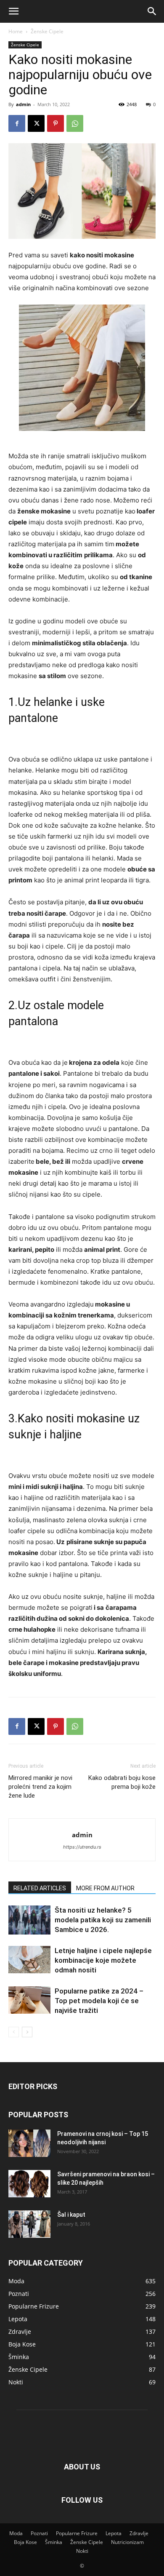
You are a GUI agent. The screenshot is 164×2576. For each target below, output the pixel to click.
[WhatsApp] (75, 123)
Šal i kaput (71, 2215)
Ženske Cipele (47, 31)
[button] (13, 11)
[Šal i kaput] (29, 2224)
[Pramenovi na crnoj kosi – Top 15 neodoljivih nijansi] (29, 2143)
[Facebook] (17, 123)
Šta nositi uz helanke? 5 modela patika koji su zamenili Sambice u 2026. (103, 1920)
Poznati (39, 2533)
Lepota (114, 2533)
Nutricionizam (127, 2542)
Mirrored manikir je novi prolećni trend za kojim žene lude (40, 1787)
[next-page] (27, 2032)
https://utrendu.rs (82, 1847)
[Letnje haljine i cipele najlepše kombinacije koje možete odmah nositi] (29, 1960)
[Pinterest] (56, 123)
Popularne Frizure (77, 2533)
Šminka (54, 2542)
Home (16, 31)
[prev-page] (14, 2032)
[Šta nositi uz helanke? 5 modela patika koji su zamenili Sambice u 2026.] (29, 1920)
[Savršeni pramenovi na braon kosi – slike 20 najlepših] (29, 2184)
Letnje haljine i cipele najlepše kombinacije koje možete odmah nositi (103, 1960)
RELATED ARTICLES (40, 1888)
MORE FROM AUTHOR (105, 1888)
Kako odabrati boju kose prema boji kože (122, 1782)
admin (23, 104)
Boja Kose (25, 2542)
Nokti (82, 2551)
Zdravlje (139, 2533)
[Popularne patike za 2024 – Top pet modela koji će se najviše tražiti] (29, 2000)
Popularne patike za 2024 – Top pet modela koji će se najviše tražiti (99, 2001)
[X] (36, 123)
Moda (16, 2533)
